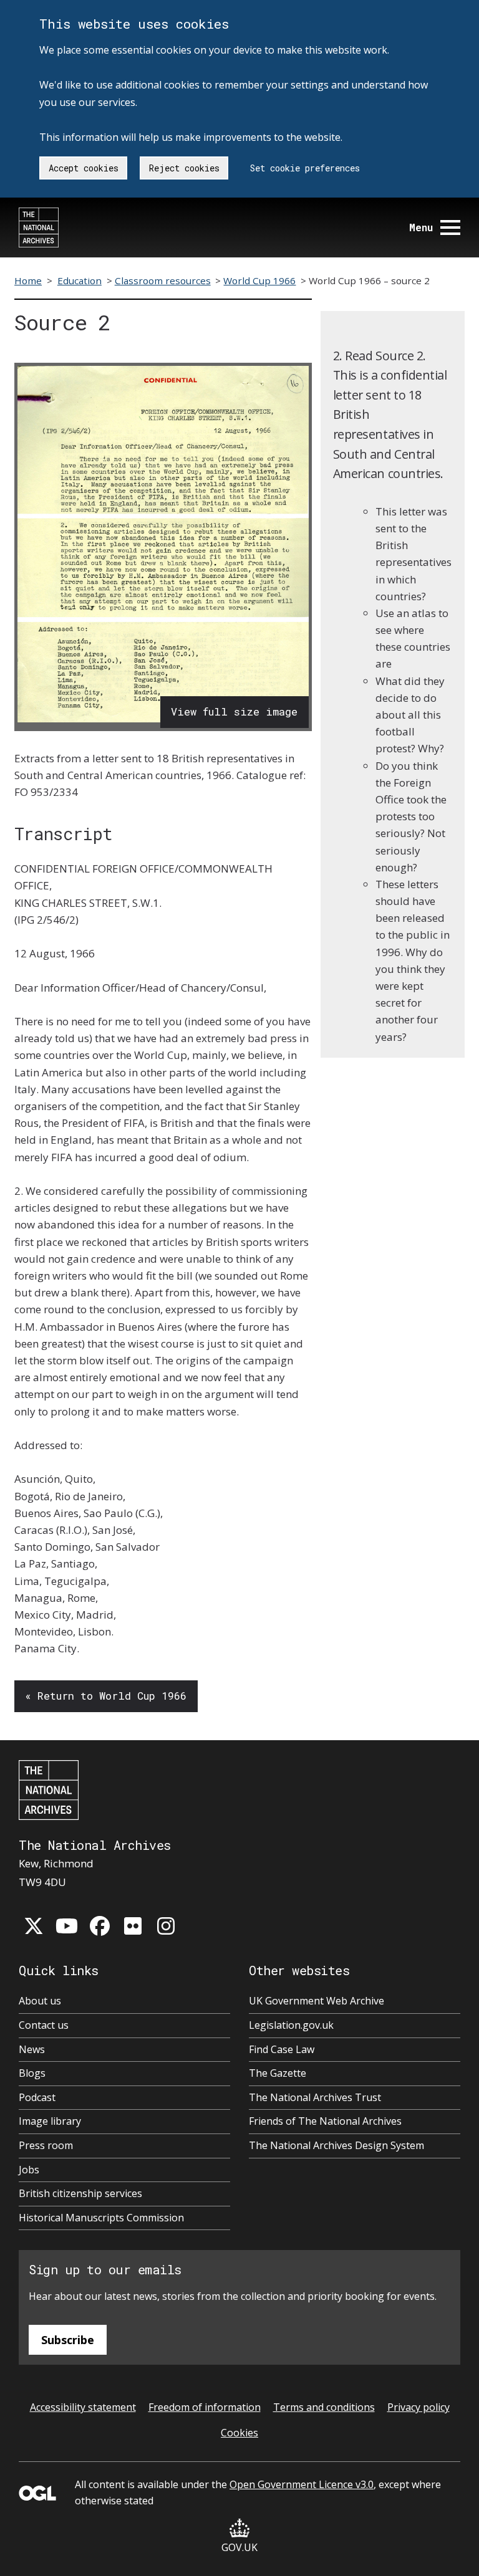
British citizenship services (80, 2193)
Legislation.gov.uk (291, 2025)
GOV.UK (239, 2547)
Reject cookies (184, 168)
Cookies (239, 2433)
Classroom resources (163, 280)
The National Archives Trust (315, 2097)
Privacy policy (419, 2407)
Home (28, 280)
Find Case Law (282, 2049)
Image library (50, 2121)
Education (80, 280)
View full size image (234, 711)
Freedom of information (205, 2407)
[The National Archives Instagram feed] (166, 1926)
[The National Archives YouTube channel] (67, 1926)
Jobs (29, 2170)
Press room (46, 2145)
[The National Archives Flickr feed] (133, 1926)
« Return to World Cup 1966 (106, 1696)
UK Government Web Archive (317, 2001)
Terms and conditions (324, 2407)
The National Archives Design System (336, 2145)
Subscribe (68, 2340)
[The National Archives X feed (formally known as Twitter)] (34, 1926)
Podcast (37, 2097)
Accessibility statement (83, 2407)
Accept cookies (84, 168)
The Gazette (278, 2073)
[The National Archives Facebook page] (100, 1926)
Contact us (44, 2025)
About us (40, 2001)
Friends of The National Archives (325, 2121)
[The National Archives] (39, 227)
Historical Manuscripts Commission (101, 2218)
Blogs (32, 2073)
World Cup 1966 (259, 280)
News (32, 2049)
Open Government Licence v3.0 (302, 2484)
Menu (421, 227)
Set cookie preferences (305, 168)
